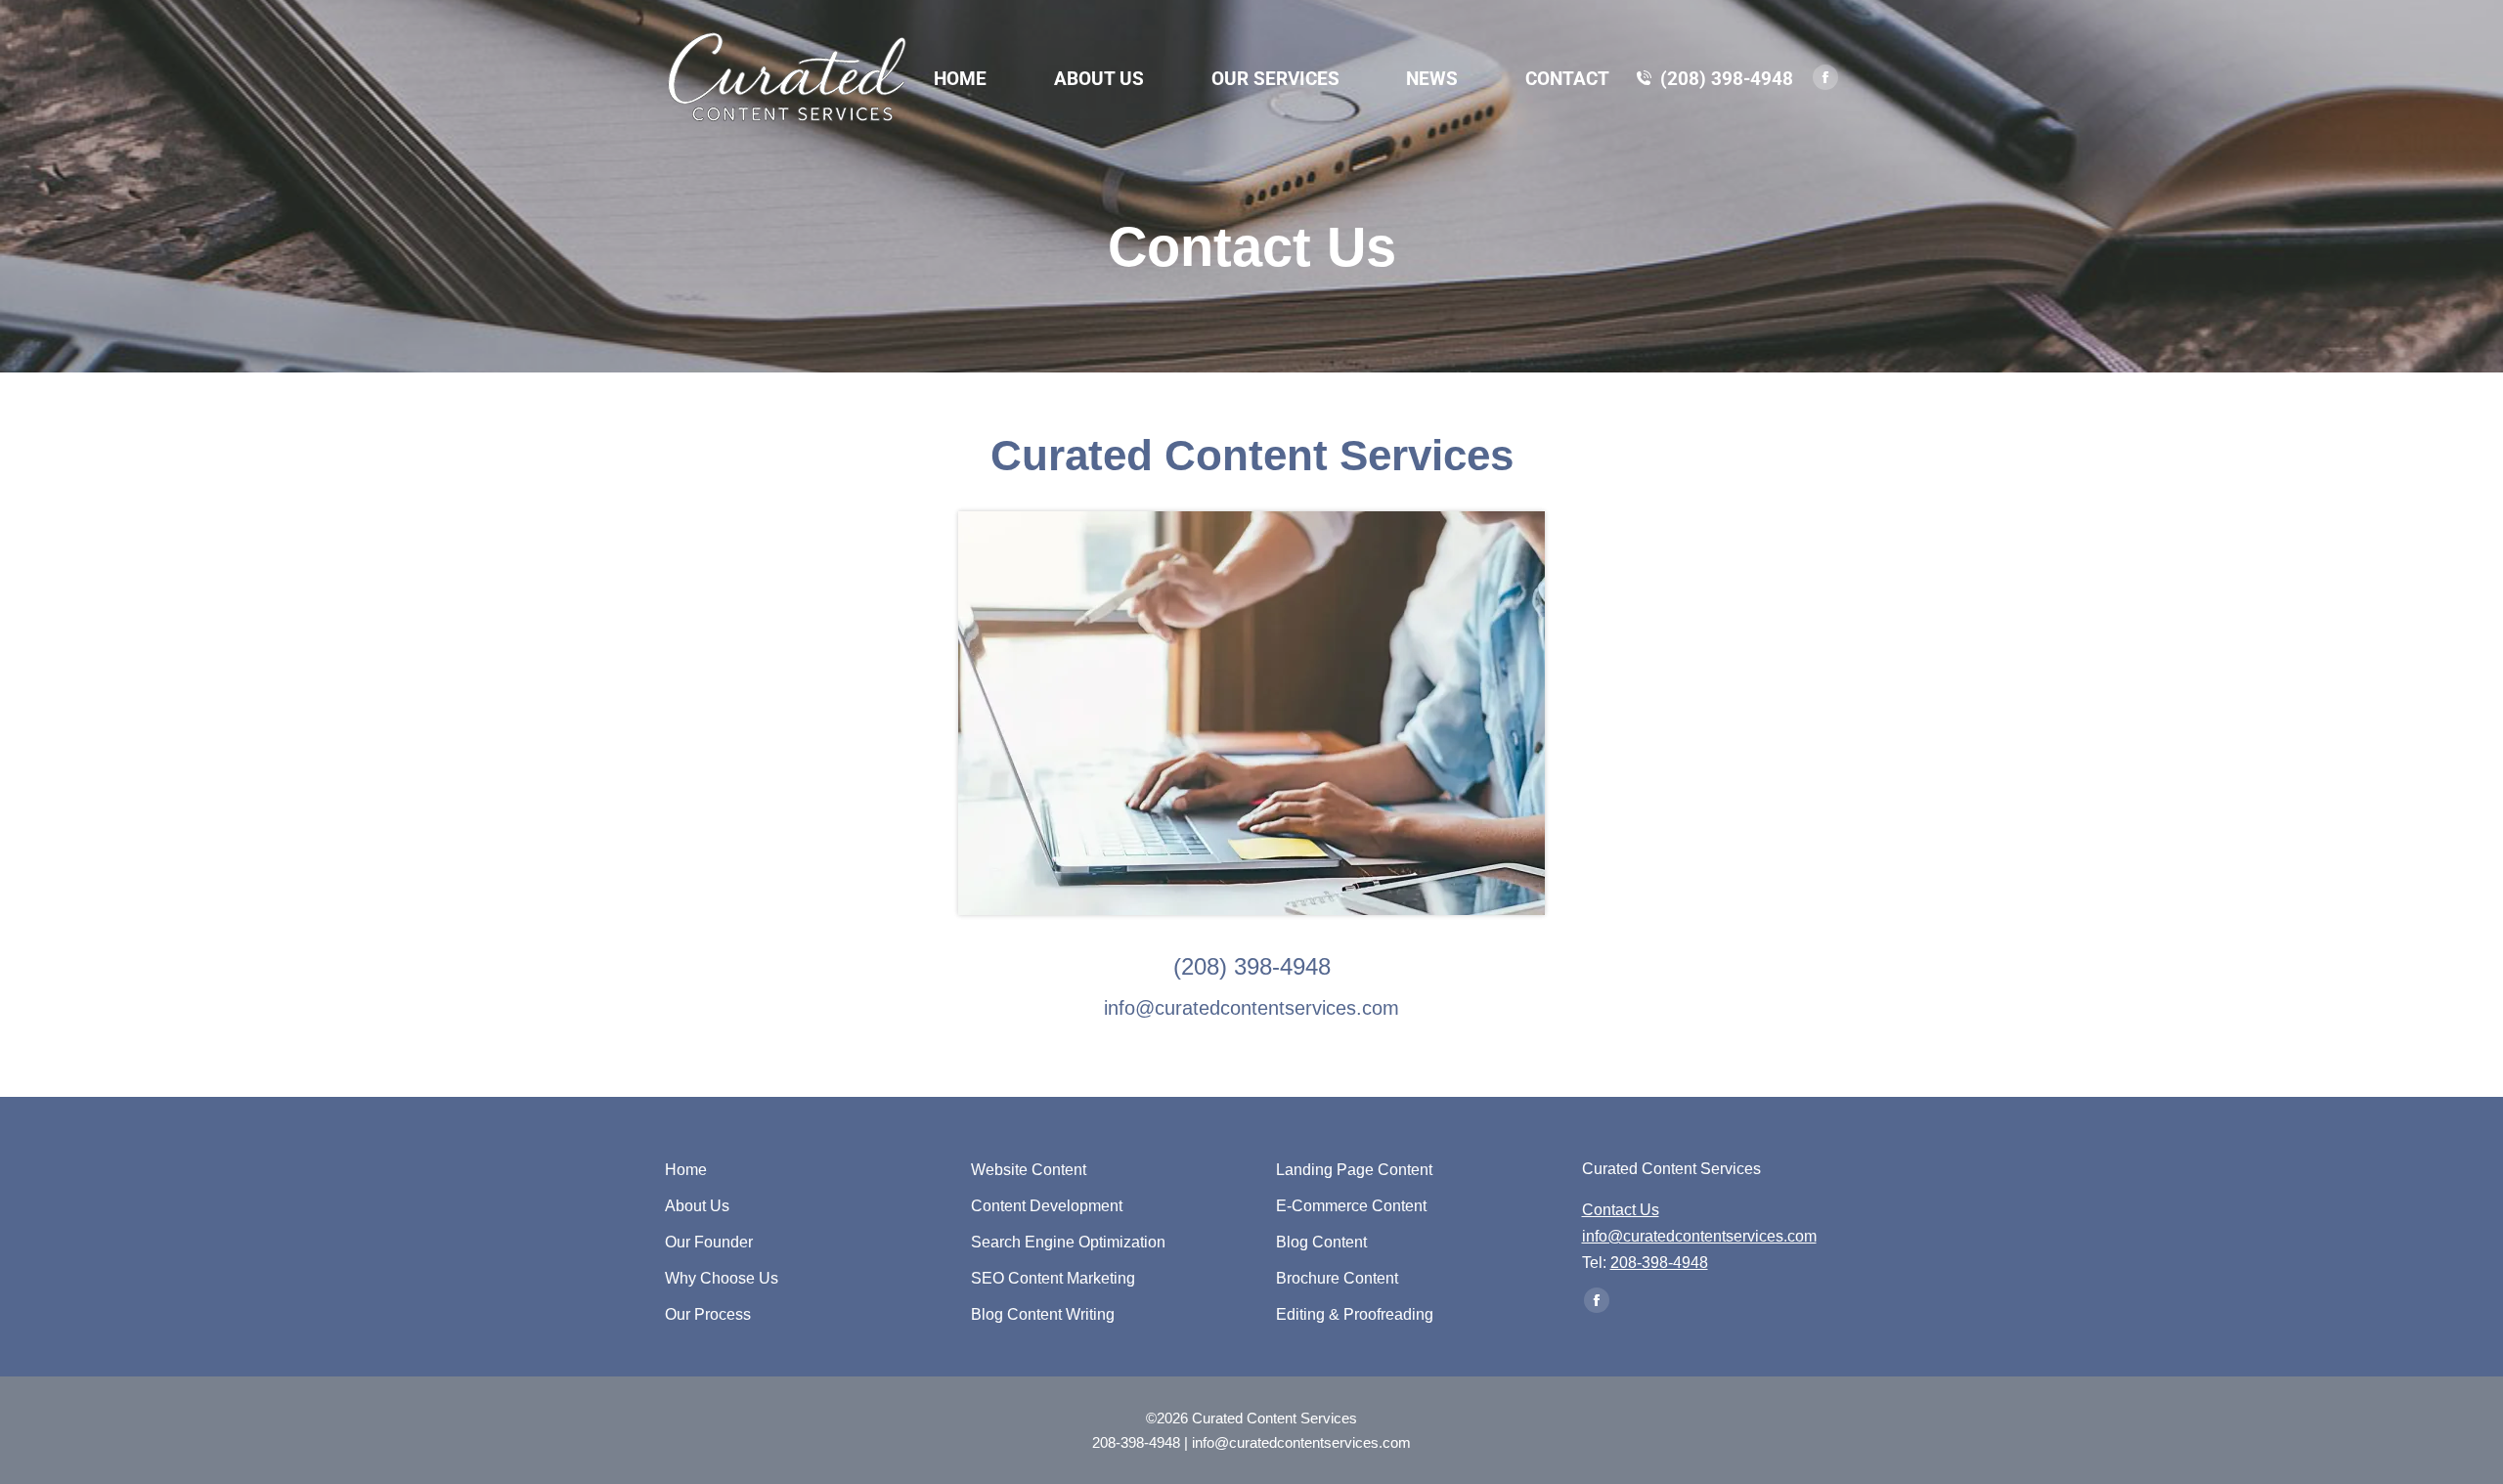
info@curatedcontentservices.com (1251, 1008)
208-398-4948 (1659, 1263)
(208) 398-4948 (1727, 79)
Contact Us (1621, 1210)
